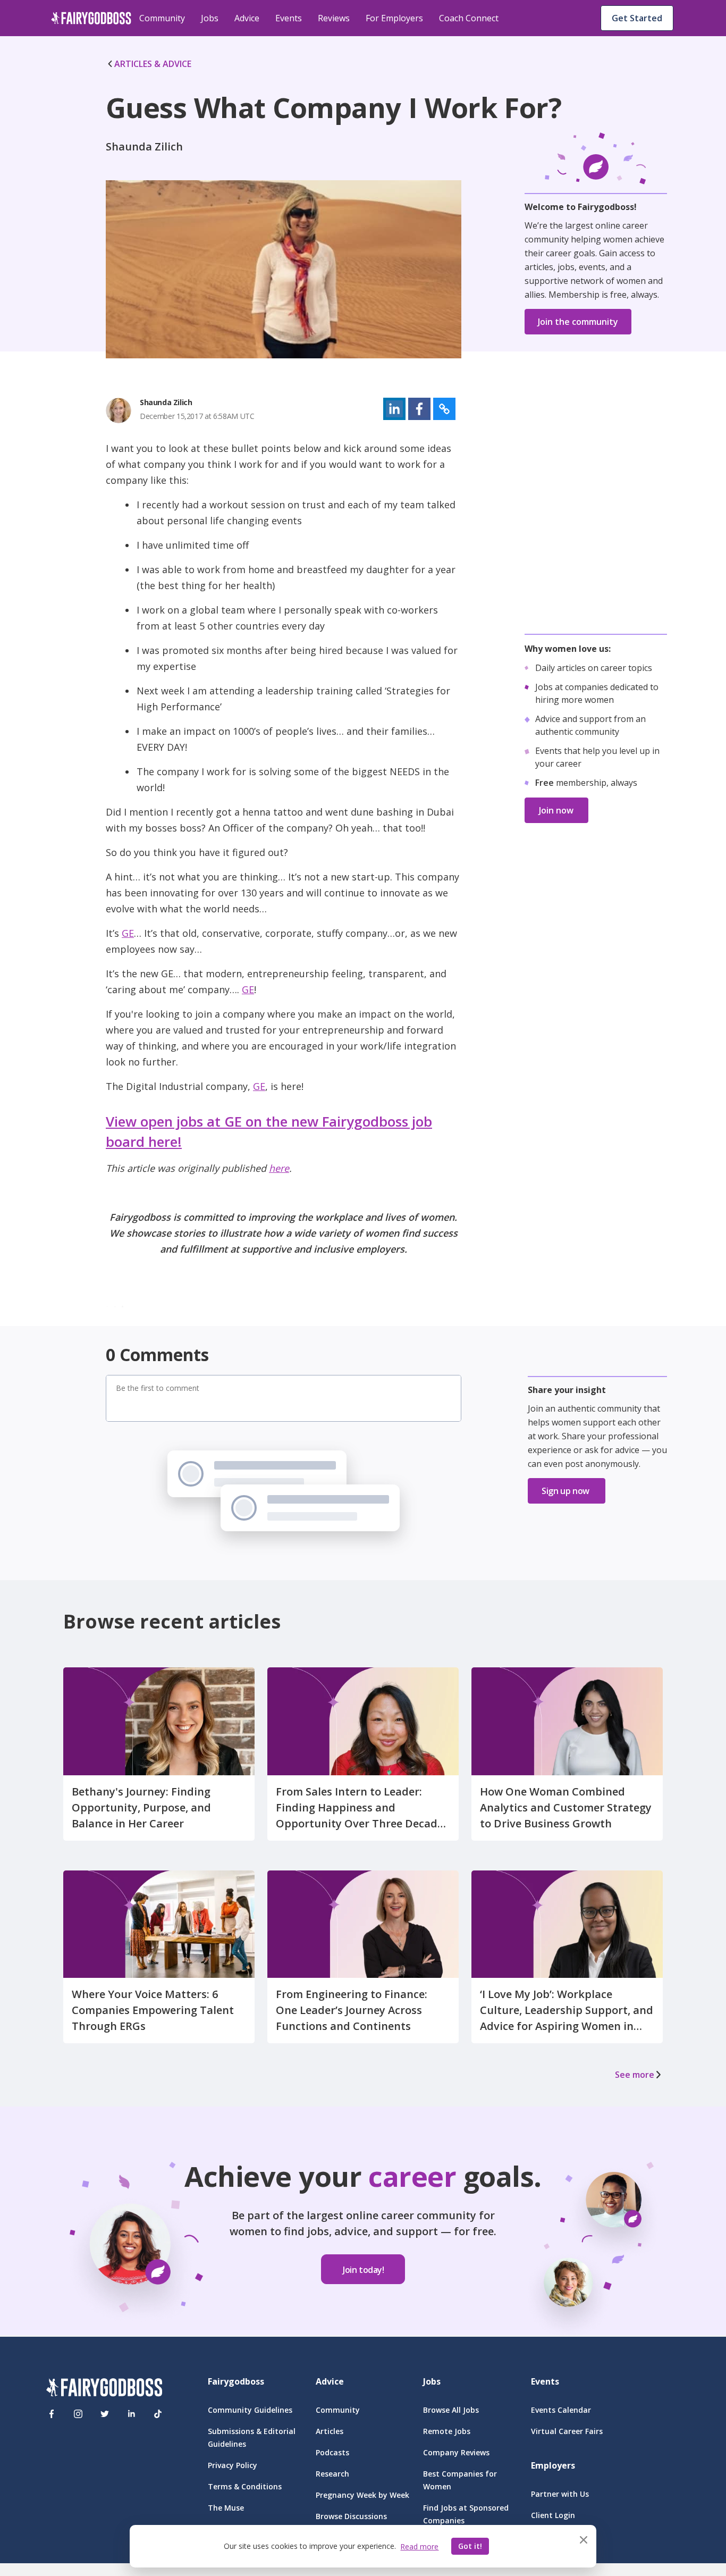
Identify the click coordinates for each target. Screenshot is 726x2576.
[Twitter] (105, 2414)
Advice (247, 18)
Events (289, 18)
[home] (91, 18)
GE (128, 933)
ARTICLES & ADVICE (153, 64)
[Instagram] (78, 2414)
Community (162, 18)
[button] (394, 409)
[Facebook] (52, 2414)
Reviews (334, 18)
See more (635, 2075)
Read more (419, 2546)
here (279, 1168)
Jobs (210, 18)
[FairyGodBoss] (104, 2389)
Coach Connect (469, 18)
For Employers (394, 18)
